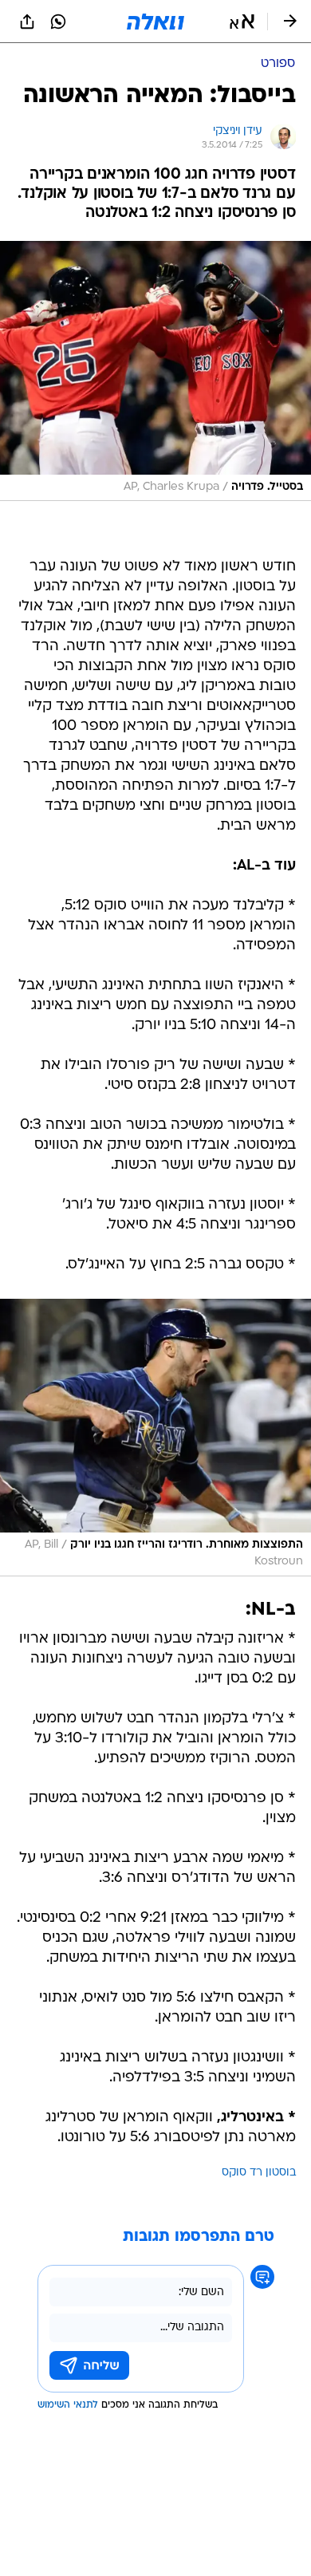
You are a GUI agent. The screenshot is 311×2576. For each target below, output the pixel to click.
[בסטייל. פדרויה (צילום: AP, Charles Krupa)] (155, 371)
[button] (242, 22)
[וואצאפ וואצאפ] (58, 22)
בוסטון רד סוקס (259, 2173)
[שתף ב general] (27, 22)
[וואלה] (155, 22)
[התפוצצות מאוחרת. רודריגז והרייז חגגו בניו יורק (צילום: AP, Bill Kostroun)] (155, 1437)
